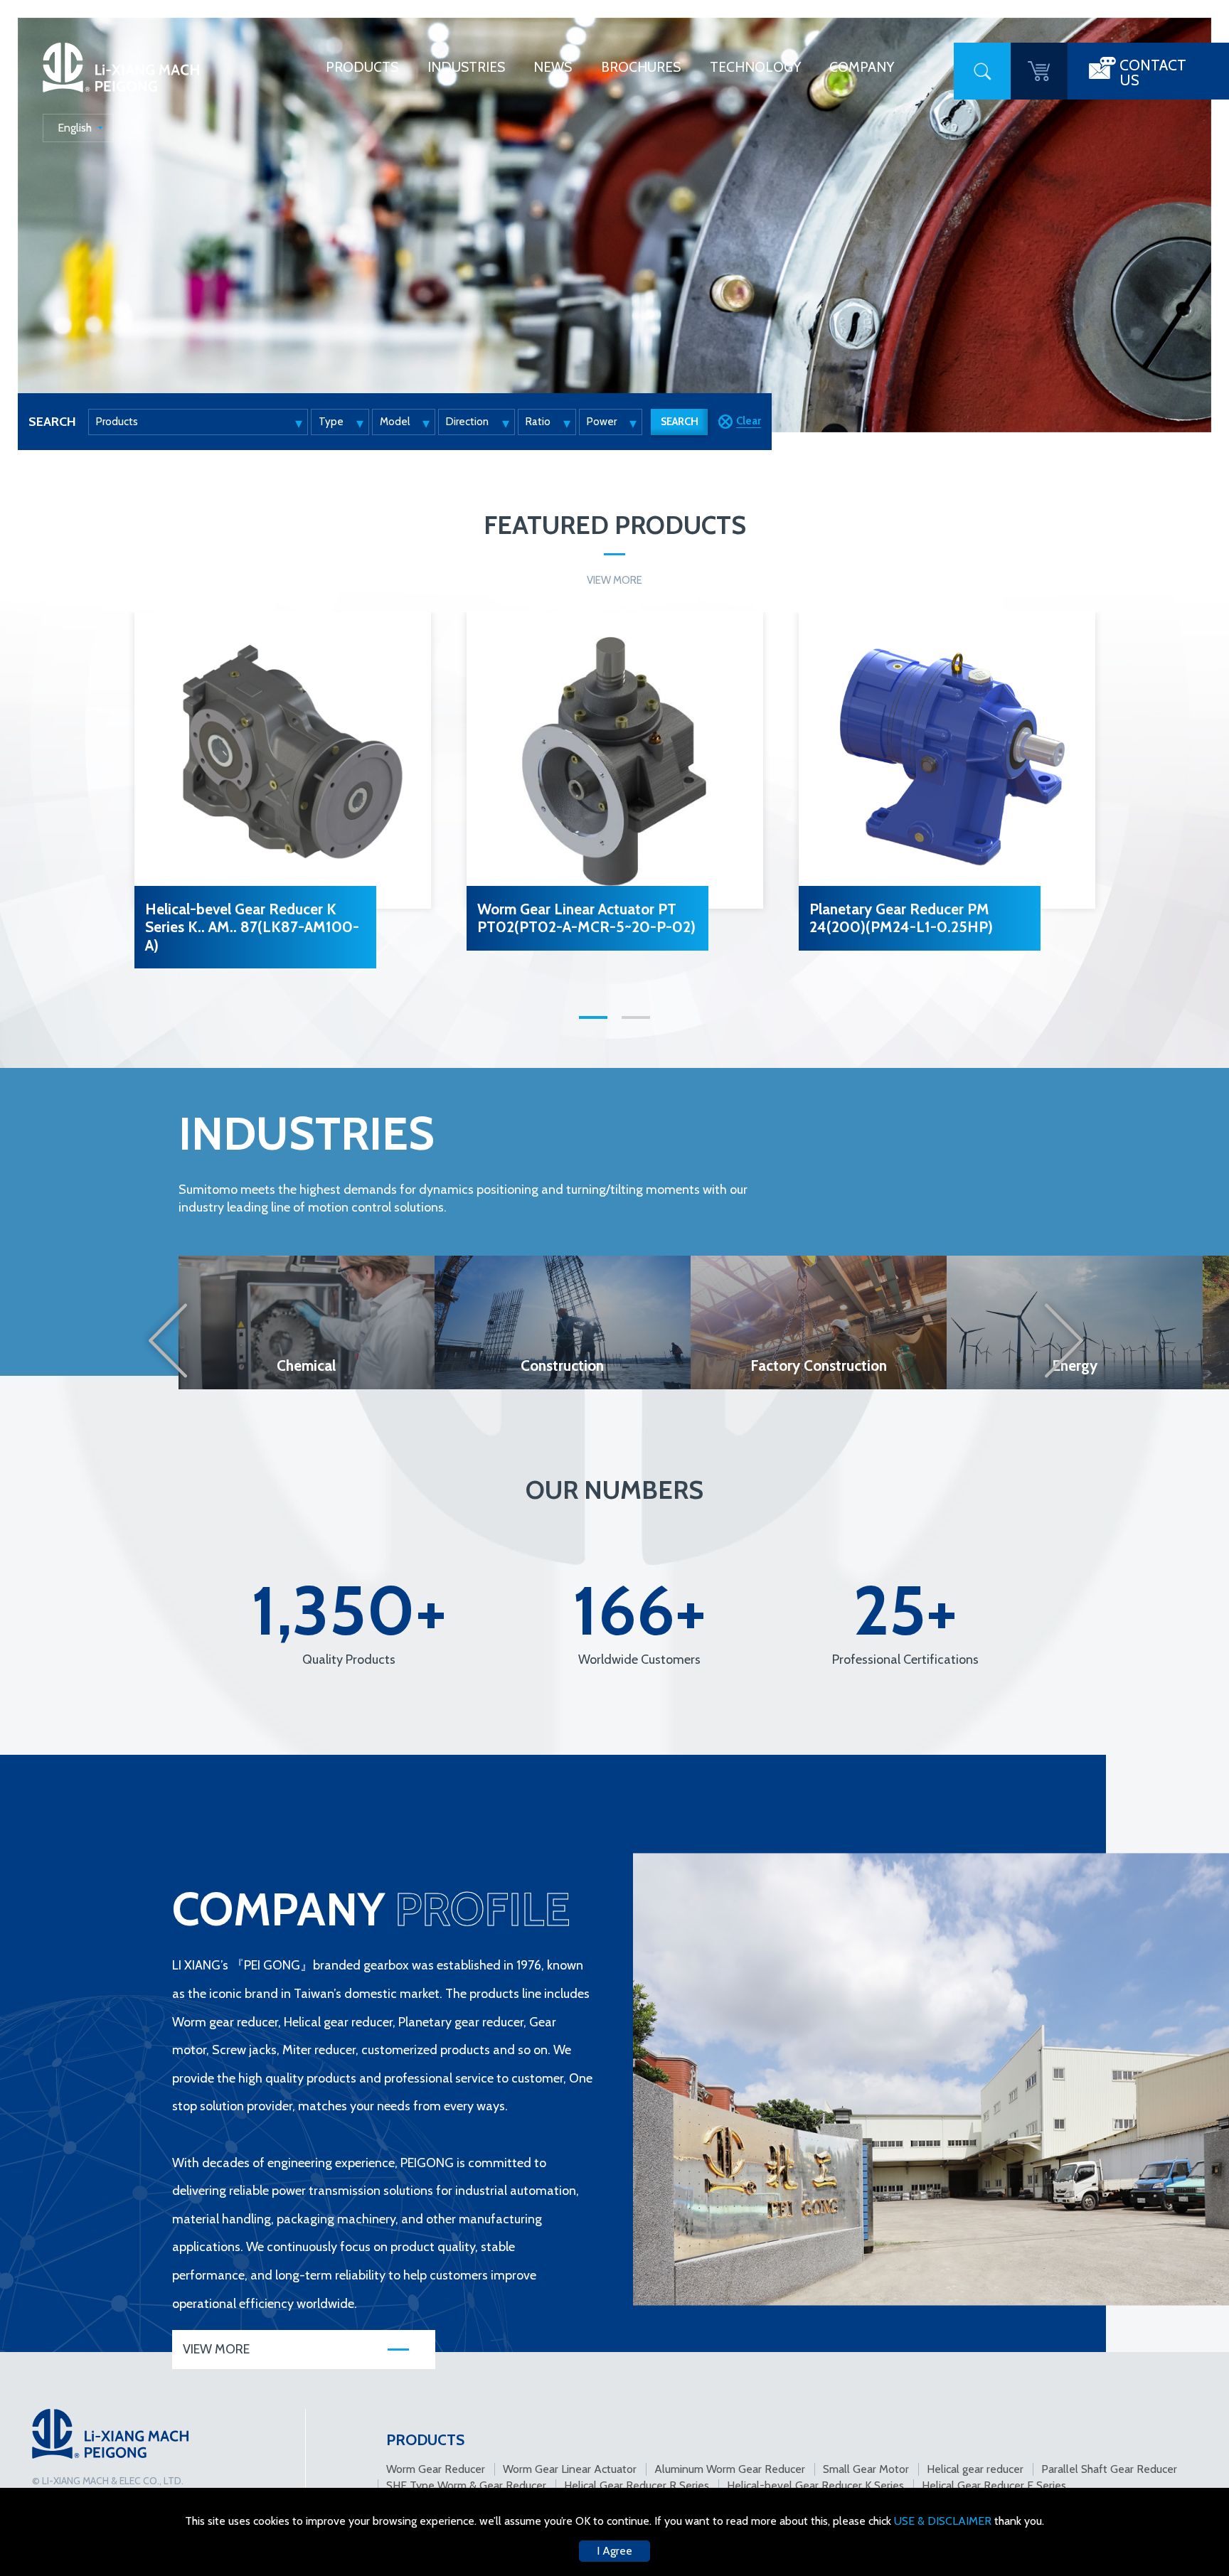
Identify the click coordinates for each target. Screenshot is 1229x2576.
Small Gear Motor (866, 2469)
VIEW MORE (614, 580)
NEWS (553, 67)
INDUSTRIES (466, 67)
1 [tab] (593, 1017)
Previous (167, 1340)
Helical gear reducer (975, 2469)
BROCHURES (641, 67)
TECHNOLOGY (755, 67)
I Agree (614, 2551)
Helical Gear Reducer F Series (994, 2485)
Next (1065, 1340)
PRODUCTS (362, 67)
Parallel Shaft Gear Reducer (1109, 2469)
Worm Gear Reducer (436, 2469)
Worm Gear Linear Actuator (570, 2469)
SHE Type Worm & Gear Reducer (466, 2485)
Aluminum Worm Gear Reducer (730, 2469)
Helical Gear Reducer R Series (637, 2485)
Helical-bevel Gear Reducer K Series (815, 2485)
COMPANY (862, 67)
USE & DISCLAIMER (944, 2521)
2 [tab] (636, 1017)
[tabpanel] (283, 796)
